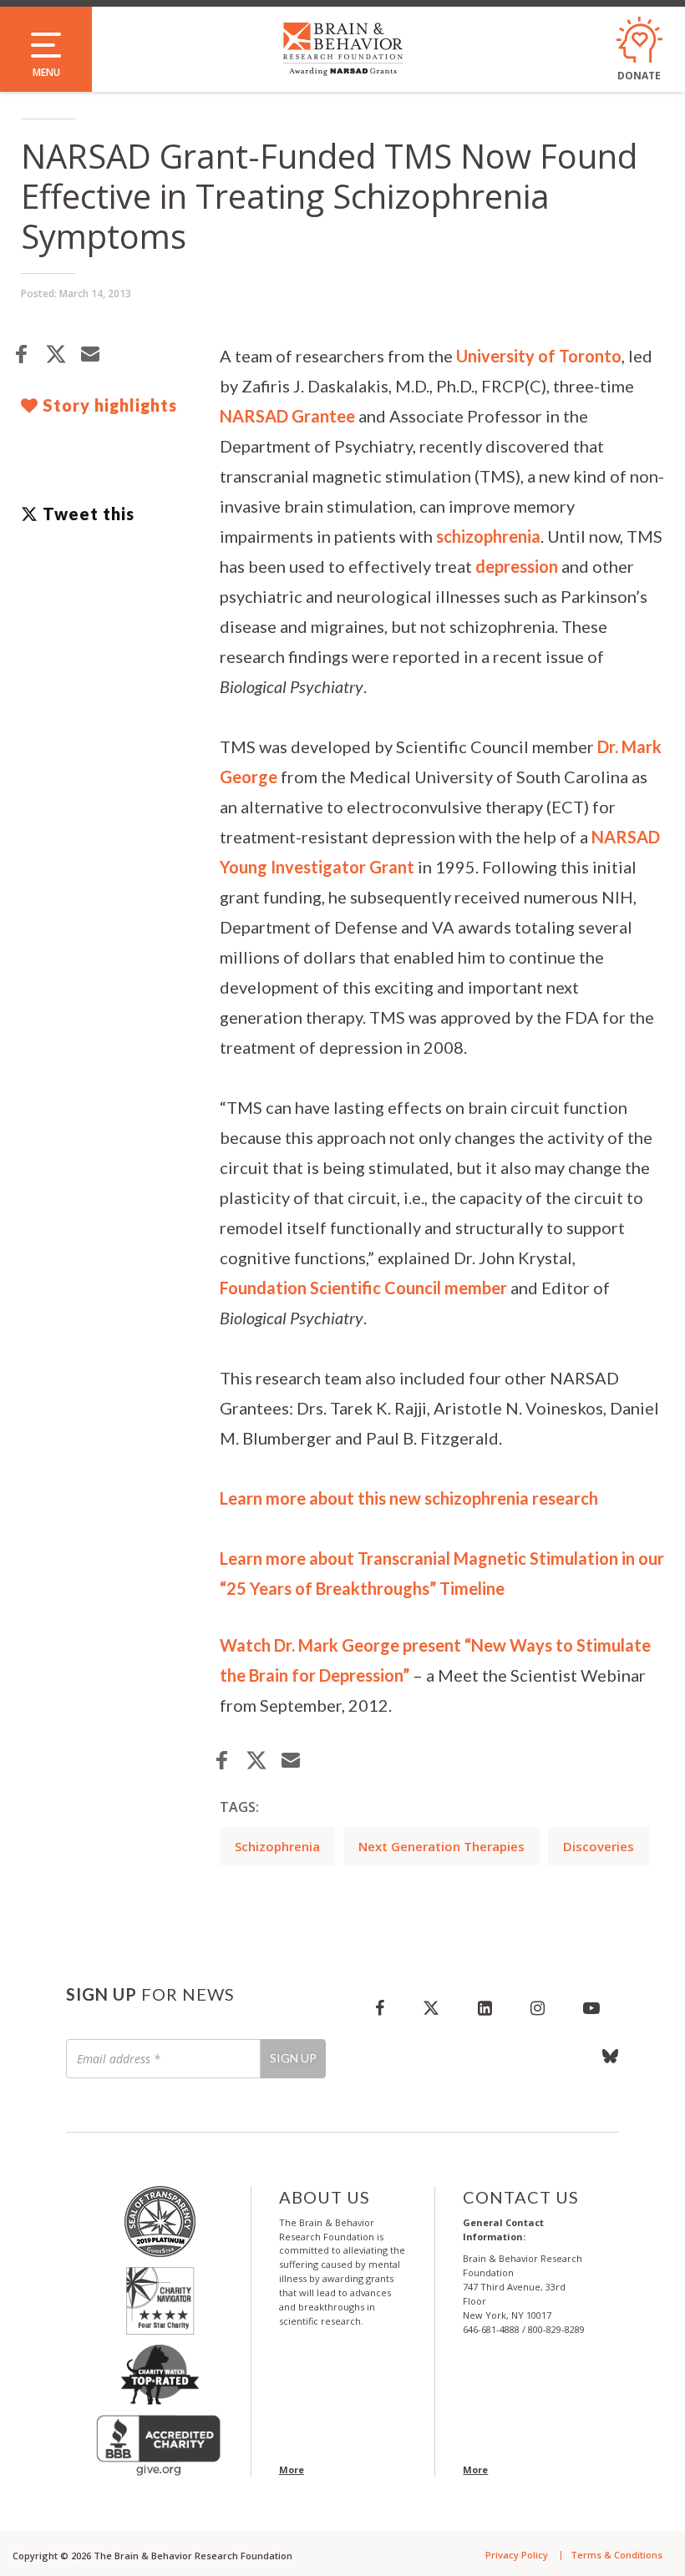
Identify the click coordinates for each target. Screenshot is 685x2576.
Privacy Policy (517, 2555)
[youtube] (591, 2007)
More (292, 2470)
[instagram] (538, 2007)
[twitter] (431, 2007)
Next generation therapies (441, 1846)
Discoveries (599, 1846)
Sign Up (293, 2058)
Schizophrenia (277, 1846)
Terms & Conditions (616, 2555)
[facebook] (380, 2007)
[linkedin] (485, 2007)
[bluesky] (601, 2056)
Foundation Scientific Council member (363, 1288)
